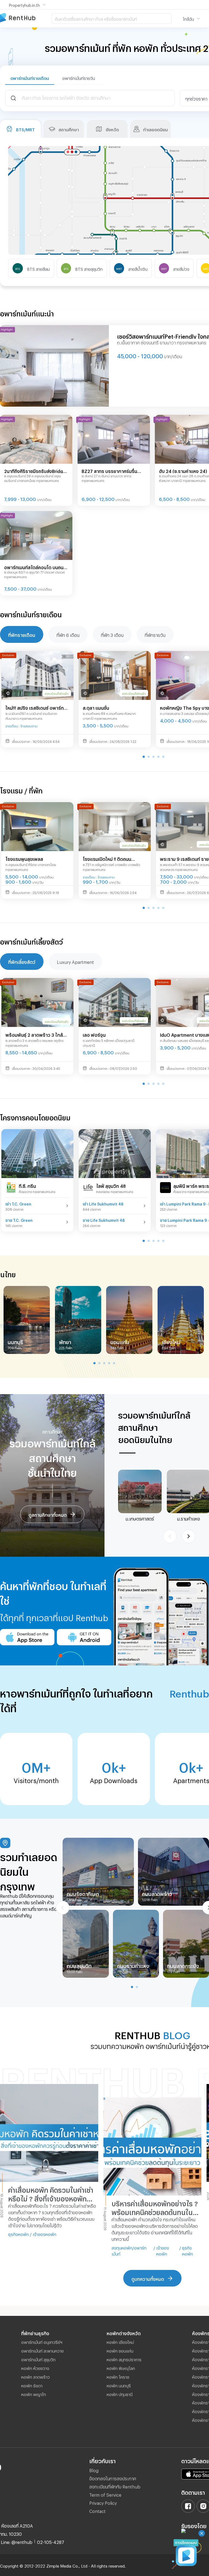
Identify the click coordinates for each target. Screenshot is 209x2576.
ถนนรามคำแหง (133, 1965)
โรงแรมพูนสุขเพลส (24, 858)
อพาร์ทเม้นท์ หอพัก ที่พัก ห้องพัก (26, 18)
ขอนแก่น (120, 1341)
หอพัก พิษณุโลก (121, 2368)
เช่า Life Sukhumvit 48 (103, 1203)
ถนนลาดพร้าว (157, 1893)
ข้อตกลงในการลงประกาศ (113, 2478)
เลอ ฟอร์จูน (94, 1034)
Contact (97, 2510)
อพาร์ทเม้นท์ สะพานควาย (42, 2350)
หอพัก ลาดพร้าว (36, 2376)
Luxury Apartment (75, 961)
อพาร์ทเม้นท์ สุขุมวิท (38, 2359)
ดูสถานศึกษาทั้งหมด (48, 1514)
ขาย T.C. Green (19, 1220)
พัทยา (65, 1341)
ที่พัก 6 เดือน (68, 634)
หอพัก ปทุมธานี (120, 2394)
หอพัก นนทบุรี (119, 2385)
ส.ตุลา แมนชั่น (96, 707)
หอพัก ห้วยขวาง (35, 2368)
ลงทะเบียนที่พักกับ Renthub (115, 2486)
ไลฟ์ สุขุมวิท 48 (111, 1185)
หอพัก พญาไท (34, 2394)
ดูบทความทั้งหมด (148, 2278)
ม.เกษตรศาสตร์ (140, 1518)
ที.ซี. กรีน (27, 1185)
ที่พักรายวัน (155, 634)
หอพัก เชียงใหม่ (120, 2341)
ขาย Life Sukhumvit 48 (104, 1220)
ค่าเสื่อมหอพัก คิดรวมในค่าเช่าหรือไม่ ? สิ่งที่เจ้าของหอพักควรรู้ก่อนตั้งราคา (51, 2194)
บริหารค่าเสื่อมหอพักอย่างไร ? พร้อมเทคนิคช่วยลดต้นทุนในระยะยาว (155, 2208)
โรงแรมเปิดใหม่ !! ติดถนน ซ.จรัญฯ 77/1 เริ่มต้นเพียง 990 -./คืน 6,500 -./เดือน (113, 859)
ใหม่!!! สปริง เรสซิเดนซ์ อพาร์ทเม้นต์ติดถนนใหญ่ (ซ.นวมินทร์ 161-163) (35, 708)
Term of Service (105, 2494)
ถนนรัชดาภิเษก (83, 1893)
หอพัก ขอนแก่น (120, 2350)
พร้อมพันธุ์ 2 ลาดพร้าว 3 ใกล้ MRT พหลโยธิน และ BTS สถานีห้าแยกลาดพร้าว (37, 1035)
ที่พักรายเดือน (22, 634)
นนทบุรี (15, 1341)
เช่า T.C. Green (18, 1203)
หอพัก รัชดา (32, 2385)
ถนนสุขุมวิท (79, 1965)
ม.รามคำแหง (189, 1518)
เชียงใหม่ (171, 1341)
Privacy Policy (103, 2502)
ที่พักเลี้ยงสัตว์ (22, 961)
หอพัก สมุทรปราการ (124, 2359)
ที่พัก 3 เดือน (112, 634)
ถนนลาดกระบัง (183, 1965)
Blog (94, 2470)
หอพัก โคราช (118, 2376)
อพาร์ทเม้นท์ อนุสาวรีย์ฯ (42, 2341)
